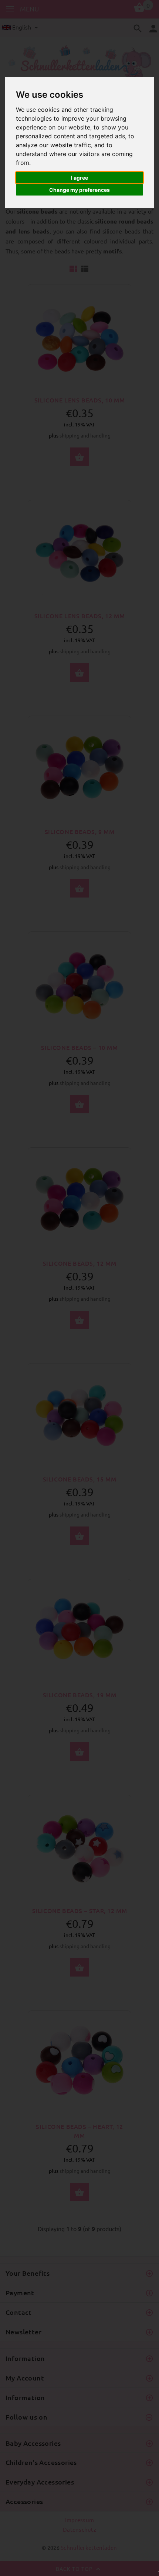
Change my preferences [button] (79, 190)
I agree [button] (79, 178)
